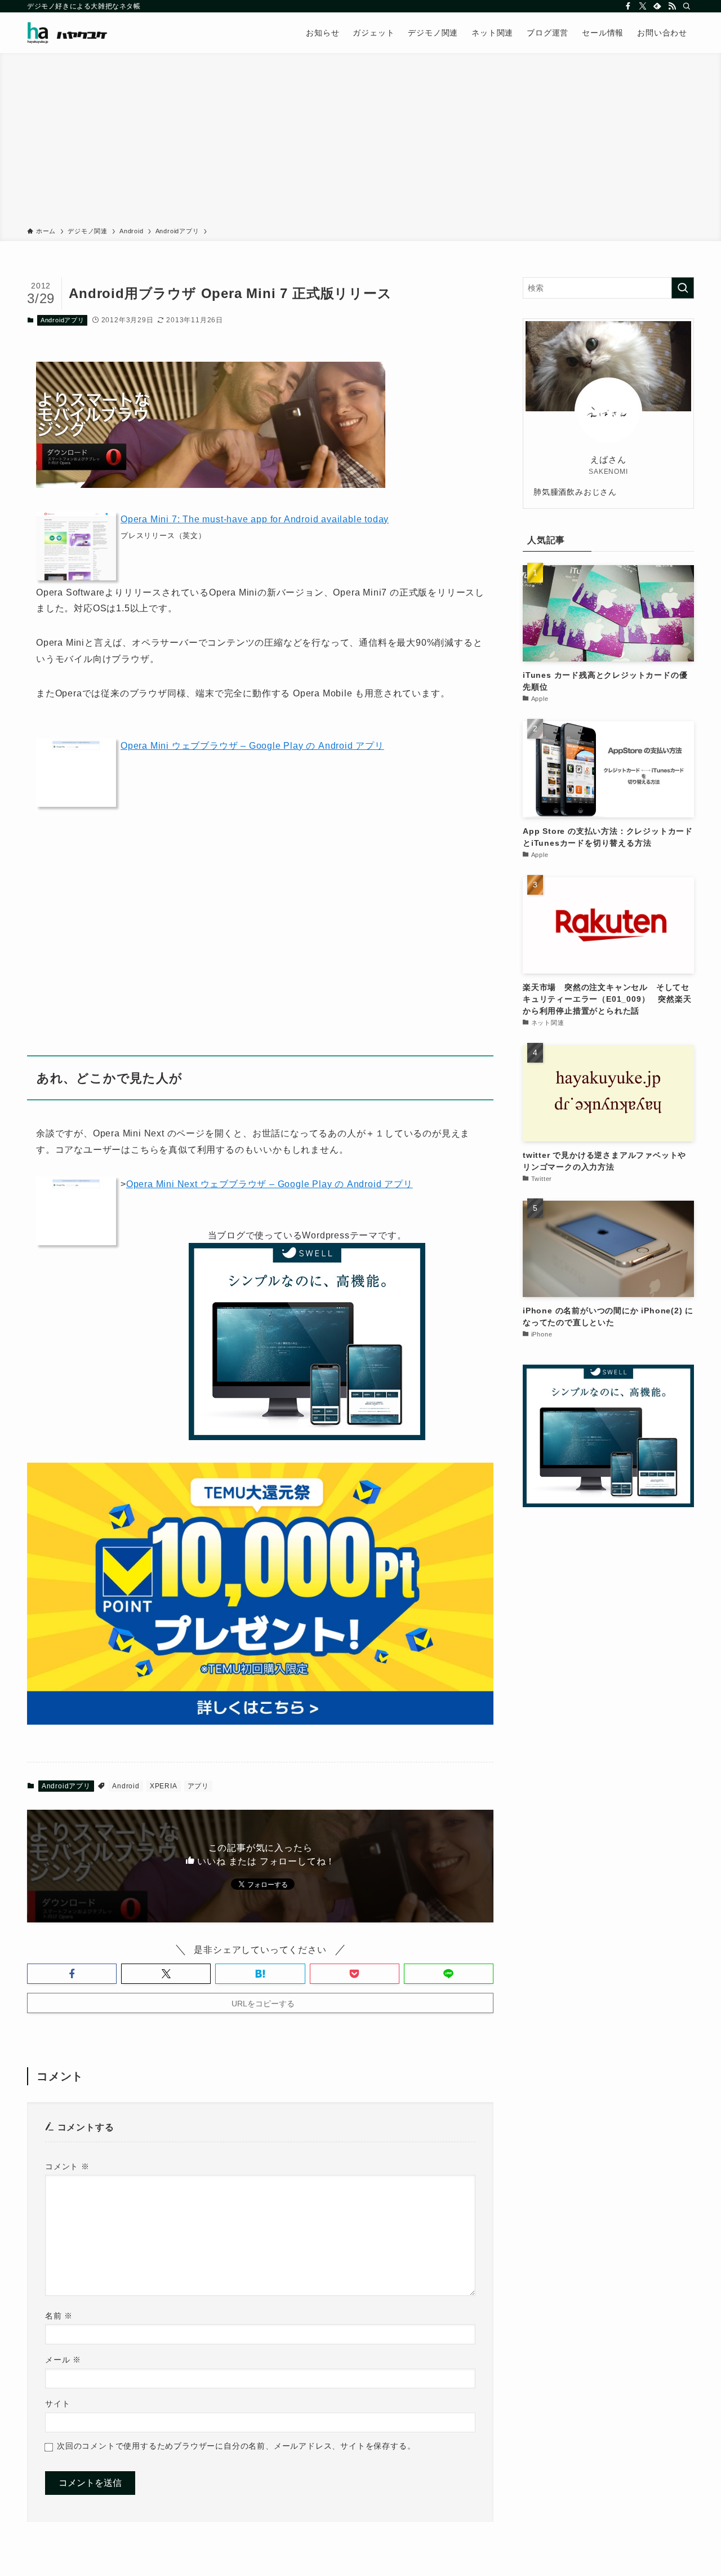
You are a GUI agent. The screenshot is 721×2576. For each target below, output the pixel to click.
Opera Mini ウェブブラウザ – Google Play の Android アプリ (252, 746)
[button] (72, 1974)
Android (126, 1786)
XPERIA (164, 1786)
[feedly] (657, 6)
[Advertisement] (360, 142)
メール (63, 2360)
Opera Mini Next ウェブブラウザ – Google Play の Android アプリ (270, 1184)
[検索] (687, 6)
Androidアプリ (63, 320)
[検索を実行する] (683, 288)
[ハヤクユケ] (67, 33)
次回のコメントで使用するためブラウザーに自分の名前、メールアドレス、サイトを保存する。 (236, 2446)
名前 (59, 2316)
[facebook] (628, 6)
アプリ (198, 1786)
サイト (57, 2404)
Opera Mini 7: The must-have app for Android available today (255, 519)
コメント (67, 2166)
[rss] (672, 6)
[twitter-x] (643, 6)
